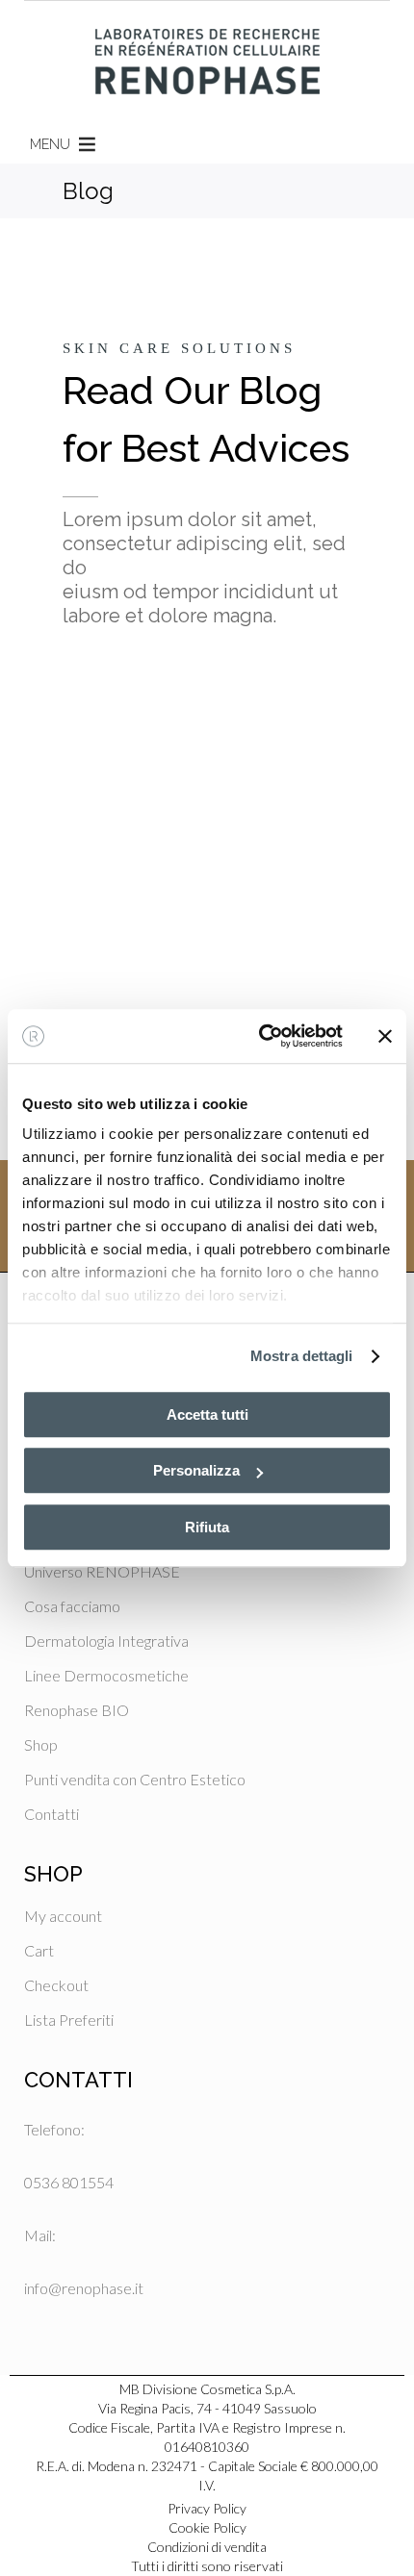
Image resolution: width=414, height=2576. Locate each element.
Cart (39, 1950)
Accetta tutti (207, 1414)
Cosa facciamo (72, 1606)
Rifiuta (207, 1527)
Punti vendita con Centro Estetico (135, 1779)
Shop (41, 1744)
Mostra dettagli (302, 1356)
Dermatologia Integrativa (106, 1641)
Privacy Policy (207, 2508)
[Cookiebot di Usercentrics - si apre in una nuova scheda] (260, 1036)
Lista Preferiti (69, 2020)
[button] (50, 144)
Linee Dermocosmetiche (106, 1675)
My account (63, 1916)
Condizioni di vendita (207, 2547)
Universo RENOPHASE (102, 1571)
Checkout (56, 1985)
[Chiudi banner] (385, 1036)
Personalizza (196, 1470)
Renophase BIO (77, 1710)
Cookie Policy (207, 2527)
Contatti (52, 1814)
